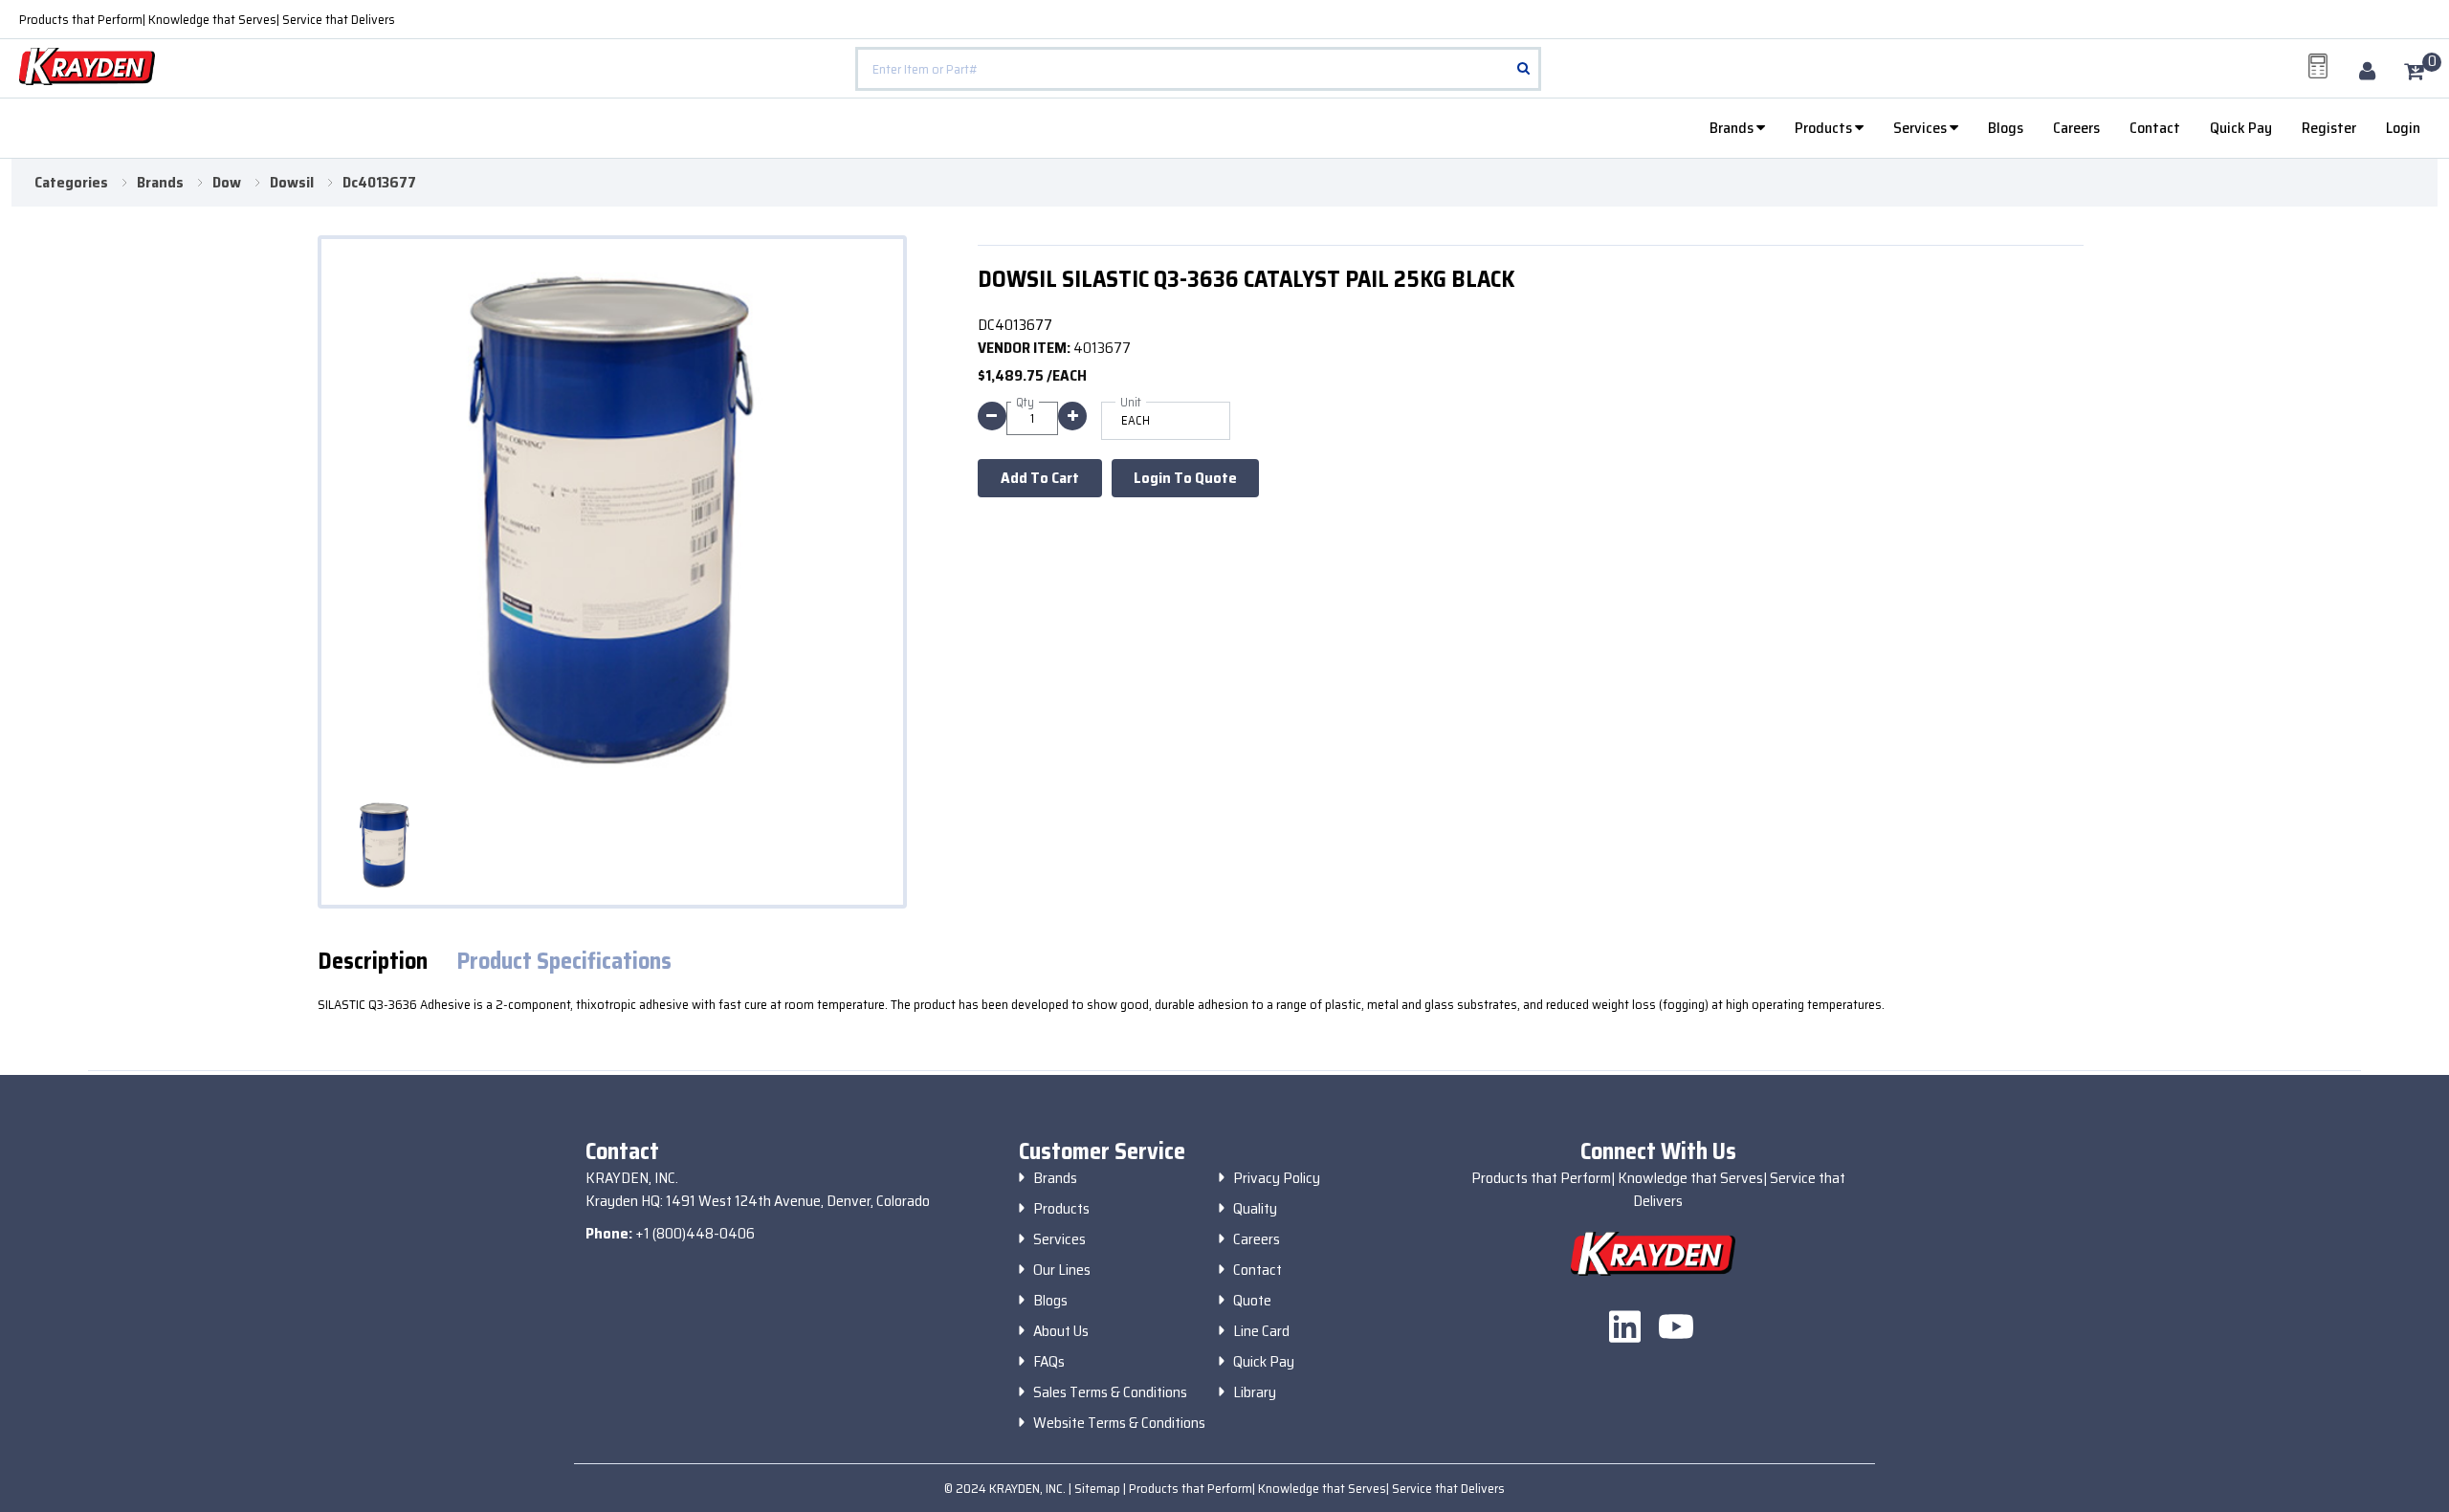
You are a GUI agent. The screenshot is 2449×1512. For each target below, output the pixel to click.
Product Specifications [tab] (564, 962)
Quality (1255, 1209)
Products (1825, 128)
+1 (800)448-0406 (695, 1233)
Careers (2076, 128)
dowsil (292, 183)
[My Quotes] (2318, 66)
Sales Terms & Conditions (1110, 1392)
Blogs (2006, 128)
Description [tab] (373, 962)
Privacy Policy (1277, 1178)
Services (1921, 128)
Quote (1252, 1301)
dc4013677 (379, 183)
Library (1255, 1392)
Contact (2155, 128)
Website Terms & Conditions (1119, 1423)
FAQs (1049, 1362)
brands (160, 183)
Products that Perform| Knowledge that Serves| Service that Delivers (207, 19)
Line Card (1261, 1331)
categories (71, 183)
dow (227, 183)
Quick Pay (2241, 128)
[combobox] (1198, 69)
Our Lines (1062, 1270)
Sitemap (1099, 1488)
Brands (1733, 128)
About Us (1061, 1331)
